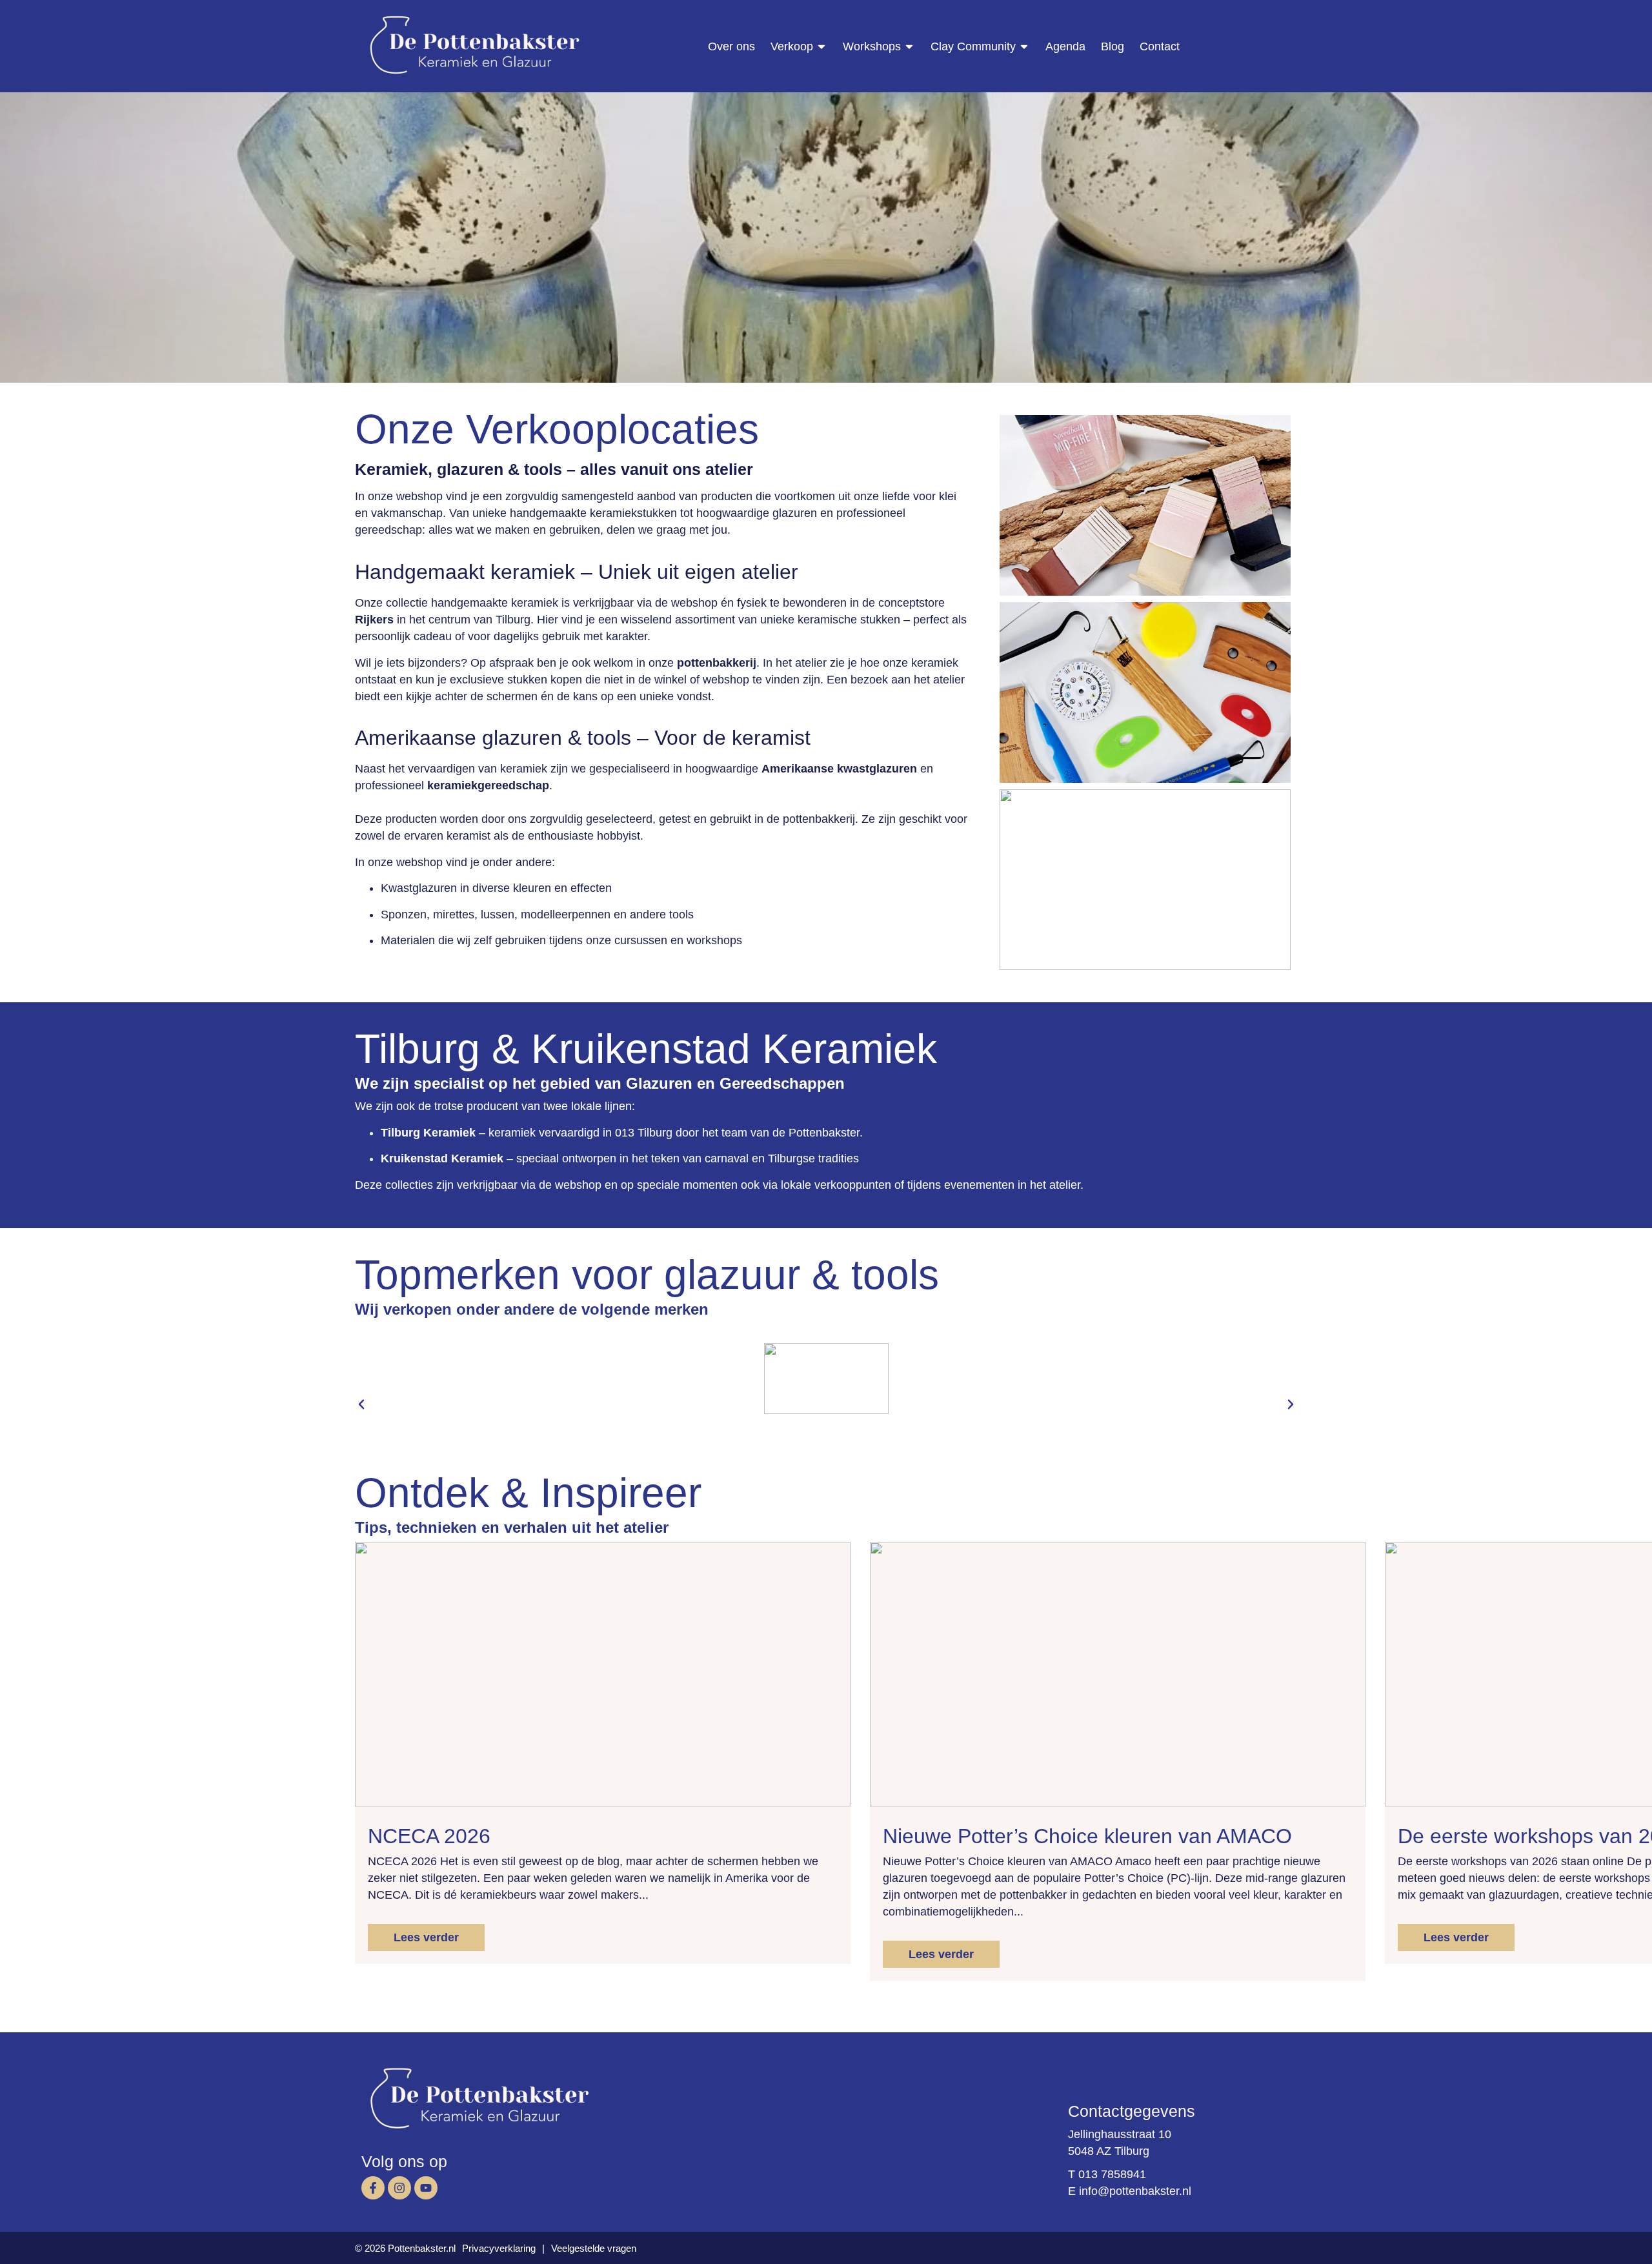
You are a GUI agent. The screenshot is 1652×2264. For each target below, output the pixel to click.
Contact (1160, 46)
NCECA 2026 (429, 1836)
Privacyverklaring (499, 2248)
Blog (1113, 46)
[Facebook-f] (373, 2188)
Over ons (731, 46)
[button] (361, 1404)
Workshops (872, 46)
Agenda (1065, 46)
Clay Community (973, 46)
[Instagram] (399, 2188)
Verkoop (792, 46)
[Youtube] (426, 2188)
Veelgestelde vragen (594, 2248)
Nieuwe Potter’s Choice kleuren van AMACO (1087, 1836)
